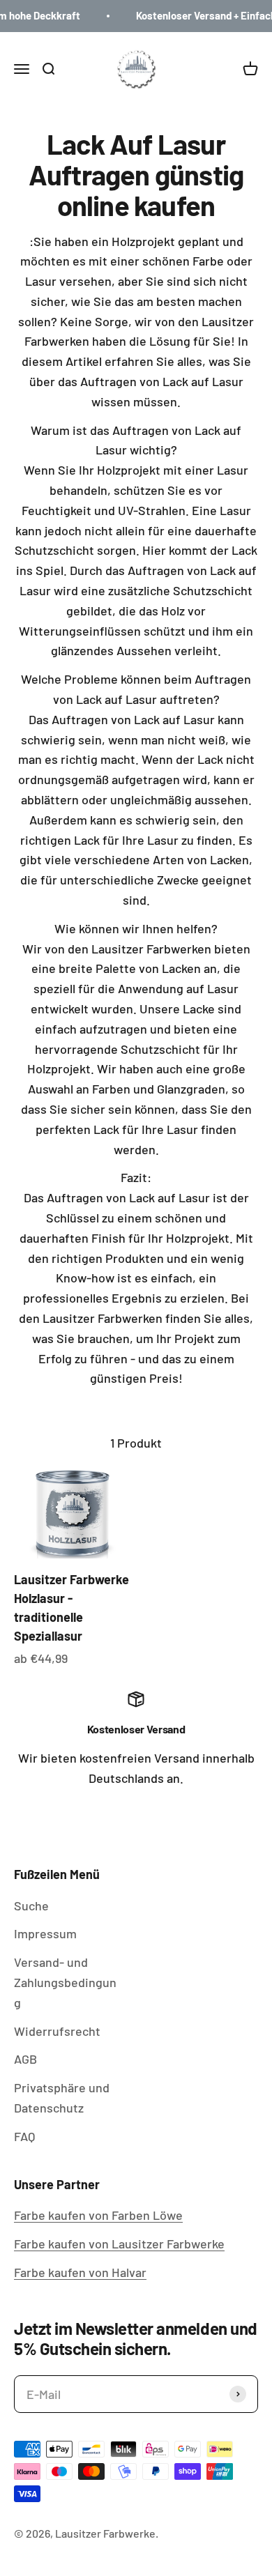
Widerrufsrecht (57, 2031)
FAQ (24, 2136)
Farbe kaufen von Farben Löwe (98, 2215)
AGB (25, 2059)
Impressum (45, 1933)
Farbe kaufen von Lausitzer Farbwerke (119, 2244)
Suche (31, 1906)
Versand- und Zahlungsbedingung (65, 1982)
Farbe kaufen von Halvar (80, 2272)
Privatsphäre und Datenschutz (62, 2098)
